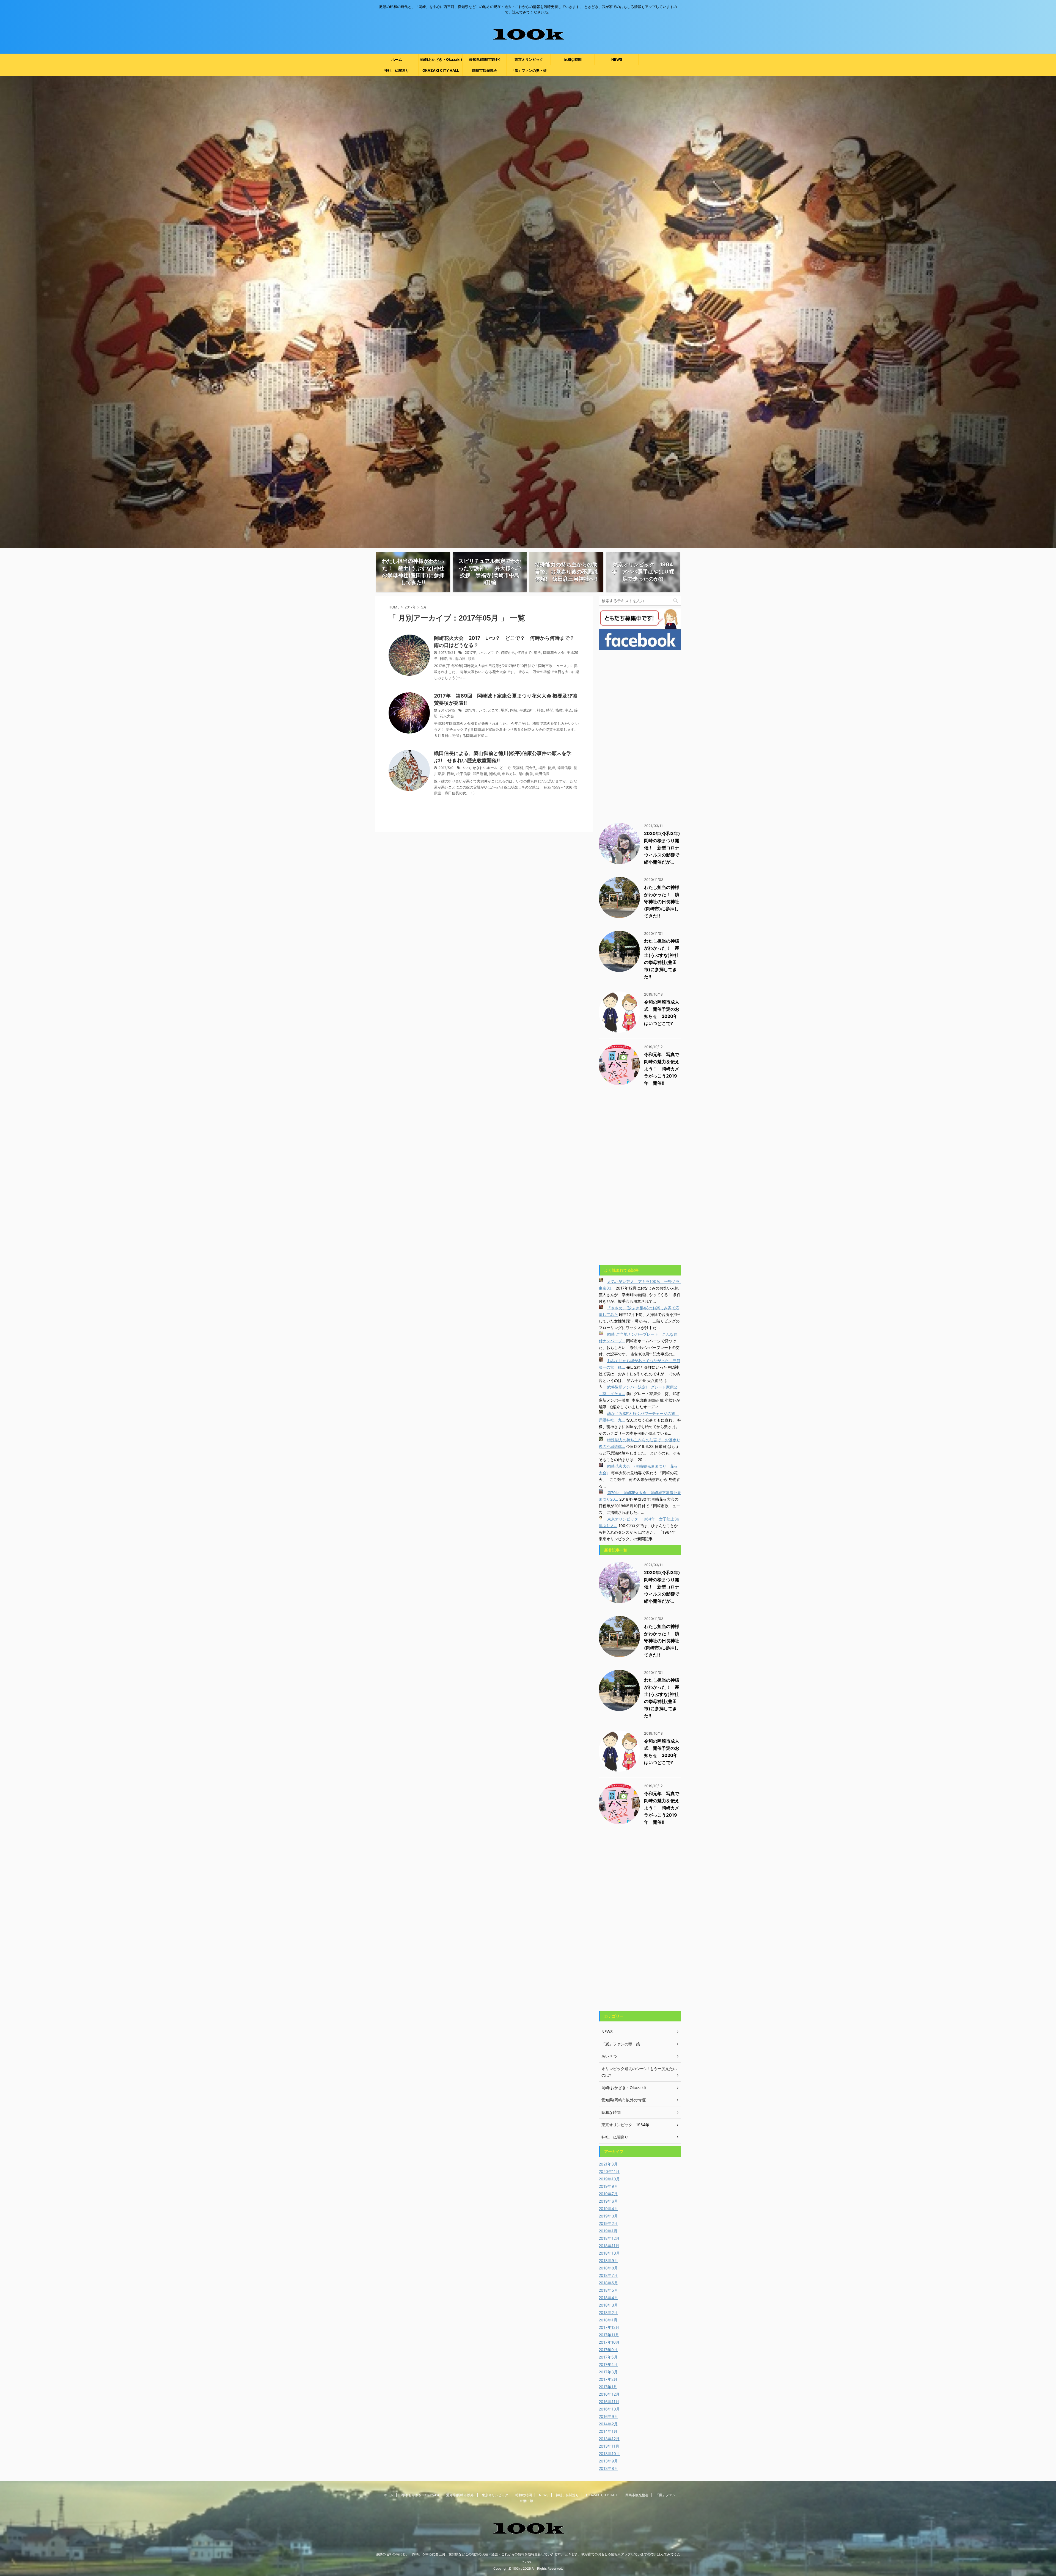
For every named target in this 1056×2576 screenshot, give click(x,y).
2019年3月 (608, 2216)
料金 (540, 710)
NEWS (617, 59)
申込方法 (509, 774)
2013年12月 (609, 2439)
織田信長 (542, 774)
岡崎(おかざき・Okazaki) (441, 59)
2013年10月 (609, 2454)
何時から (508, 653)
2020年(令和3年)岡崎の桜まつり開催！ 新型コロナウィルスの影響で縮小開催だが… (662, 848)
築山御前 (526, 774)
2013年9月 (608, 2461)
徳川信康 (564, 768)
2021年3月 (608, 2164)
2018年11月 (609, 2246)
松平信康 (463, 774)
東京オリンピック (529, 59)
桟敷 (559, 710)
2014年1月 (608, 2431)
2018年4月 (608, 2298)
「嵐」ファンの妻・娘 (529, 70)
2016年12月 (609, 2394)
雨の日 (460, 659)
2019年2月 (608, 2223)
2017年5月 (608, 2357)
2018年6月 (608, 2283)
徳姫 (551, 768)
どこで (493, 653)
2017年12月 (609, 2327)
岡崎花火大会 (554, 653)
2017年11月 (609, 2335)
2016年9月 (608, 2416)
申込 (568, 710)
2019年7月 (608, 2194)
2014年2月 (608, 2424)
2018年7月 (608, 2275)
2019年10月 (609, 2179)
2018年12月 (609, 2238)
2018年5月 (608, 2290)
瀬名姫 (495, 774)
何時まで (524, 653)
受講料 (518, 768)
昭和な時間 (573, 59)
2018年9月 (608, 2260)
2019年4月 (608, 2209)
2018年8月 (608, 2268)
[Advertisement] (640, 735)
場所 (537, 653)
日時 (443, 659)
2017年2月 (608, 2379)
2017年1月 (608, 2387)
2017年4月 (608, 2364)
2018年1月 (608, 2320)
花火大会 (447, 716)
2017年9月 (608, 2350)
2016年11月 (609, 2402)
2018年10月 (609, 2253)
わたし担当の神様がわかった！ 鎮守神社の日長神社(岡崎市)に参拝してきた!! (662, 902)
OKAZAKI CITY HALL (441, 70)
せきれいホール (485, 768)
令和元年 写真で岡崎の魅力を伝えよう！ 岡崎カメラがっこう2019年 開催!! (662, 1069)
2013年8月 (608, 2468)
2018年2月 (608, 2312)
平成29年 (527, 710)
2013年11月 (609, 2446)
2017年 (410, 607)
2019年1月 (608, 2231)
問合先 (531, 768)
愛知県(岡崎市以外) (485, 59)
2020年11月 (609, 2171)
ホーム (397, 59)
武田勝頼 (480, 774)
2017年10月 (609, 2342)
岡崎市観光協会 (485, 70)
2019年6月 (608, 2201)
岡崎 (514, 710)
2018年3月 (608, 2305)
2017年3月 (608, 2372)
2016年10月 (609, 2409)
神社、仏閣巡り (397, 70)
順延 (471, 659)
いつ (482, 653)
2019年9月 (608, 2186)
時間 (550, 710)
